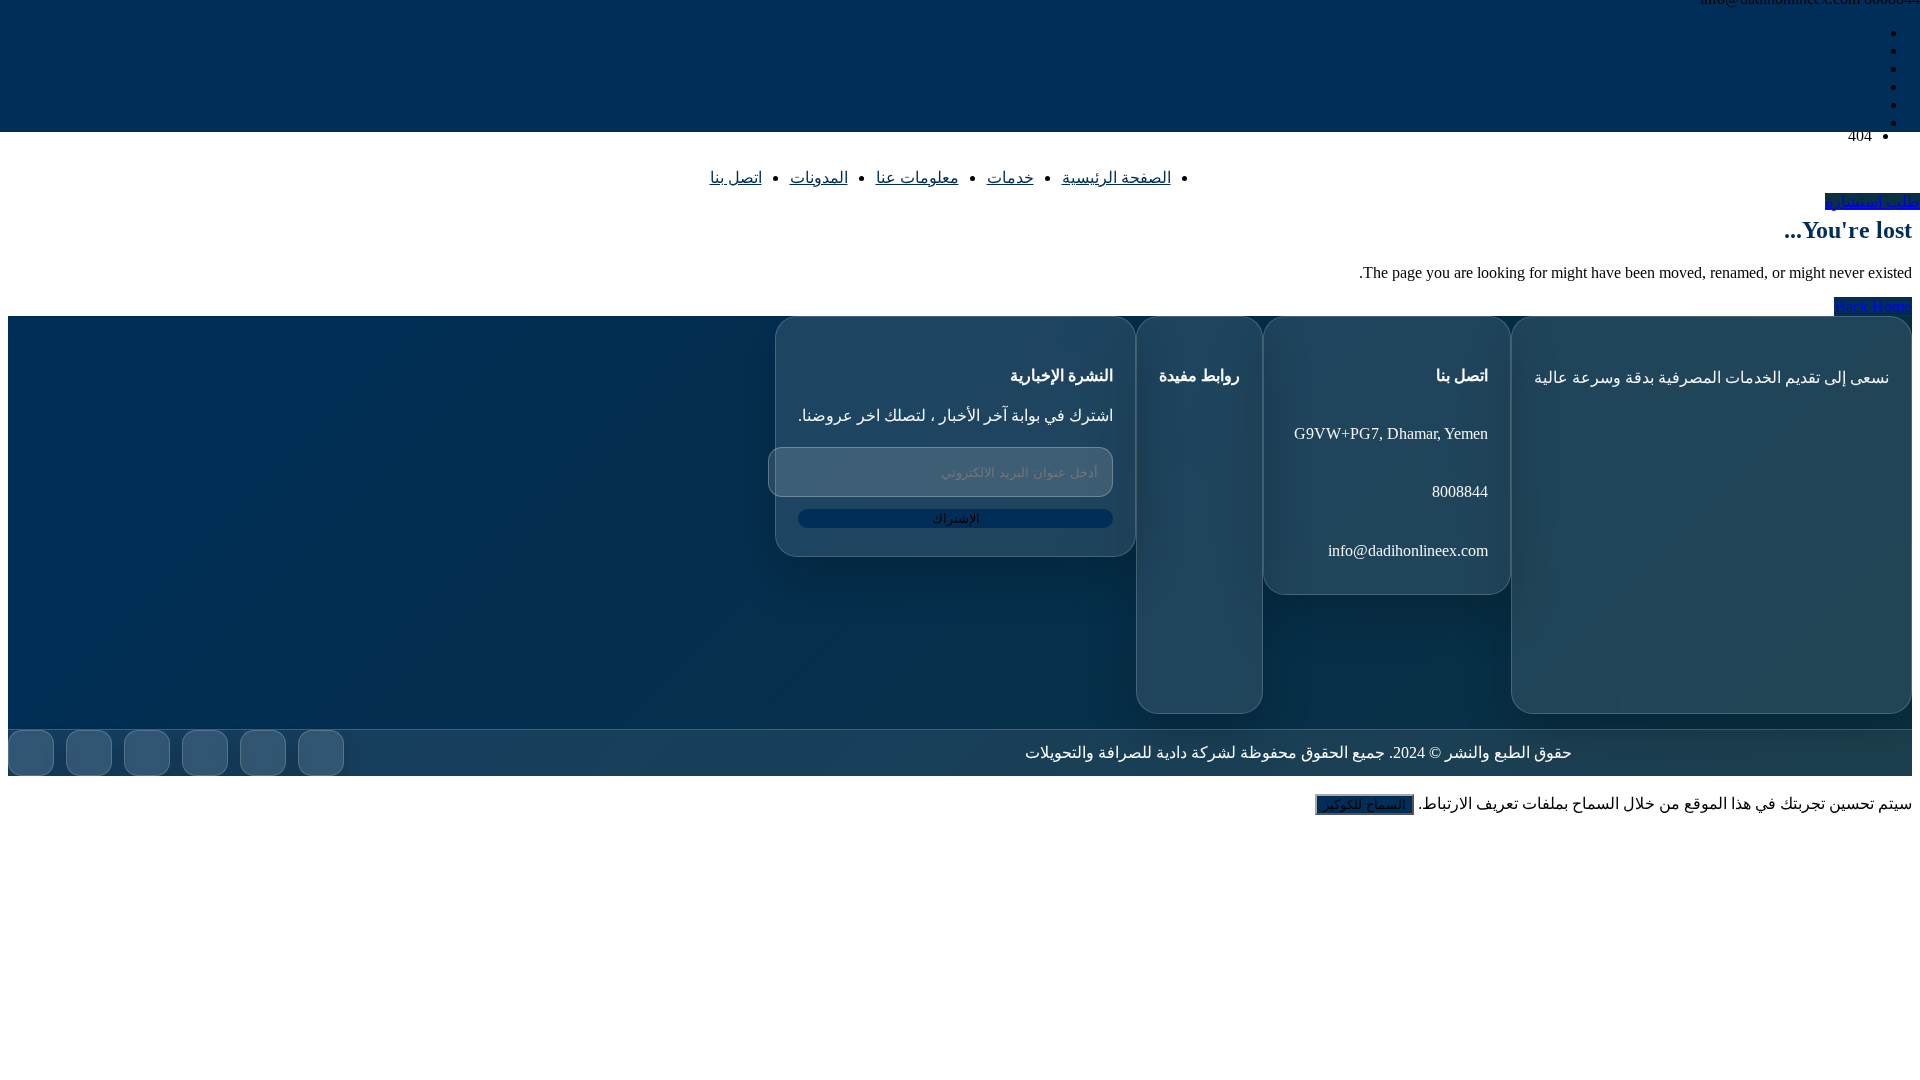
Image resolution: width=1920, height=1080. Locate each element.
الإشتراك (956, 518)
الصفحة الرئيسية (1116, 177)
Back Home (1873, 306)
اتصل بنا (736, 177)
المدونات (819, 177)
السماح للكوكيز (1364, 804)
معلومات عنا (917, 177)
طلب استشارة (1872, 201)
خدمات (1010, 177)
